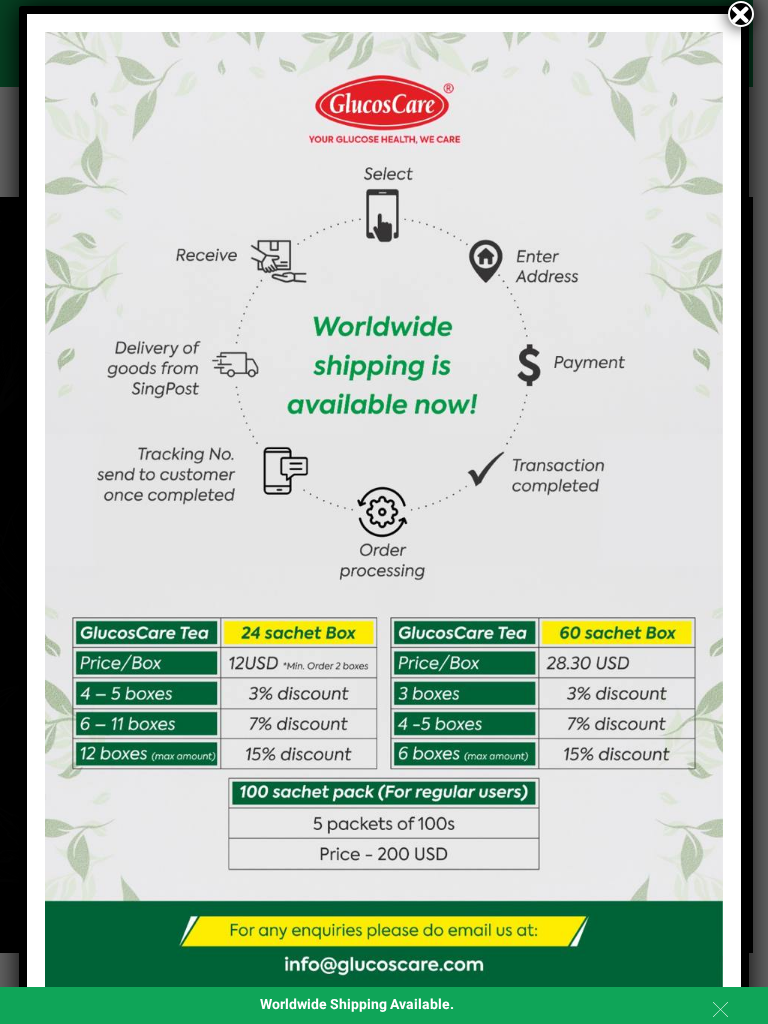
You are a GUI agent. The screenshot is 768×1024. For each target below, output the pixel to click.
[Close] (741, 14)
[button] (720, 1009)
